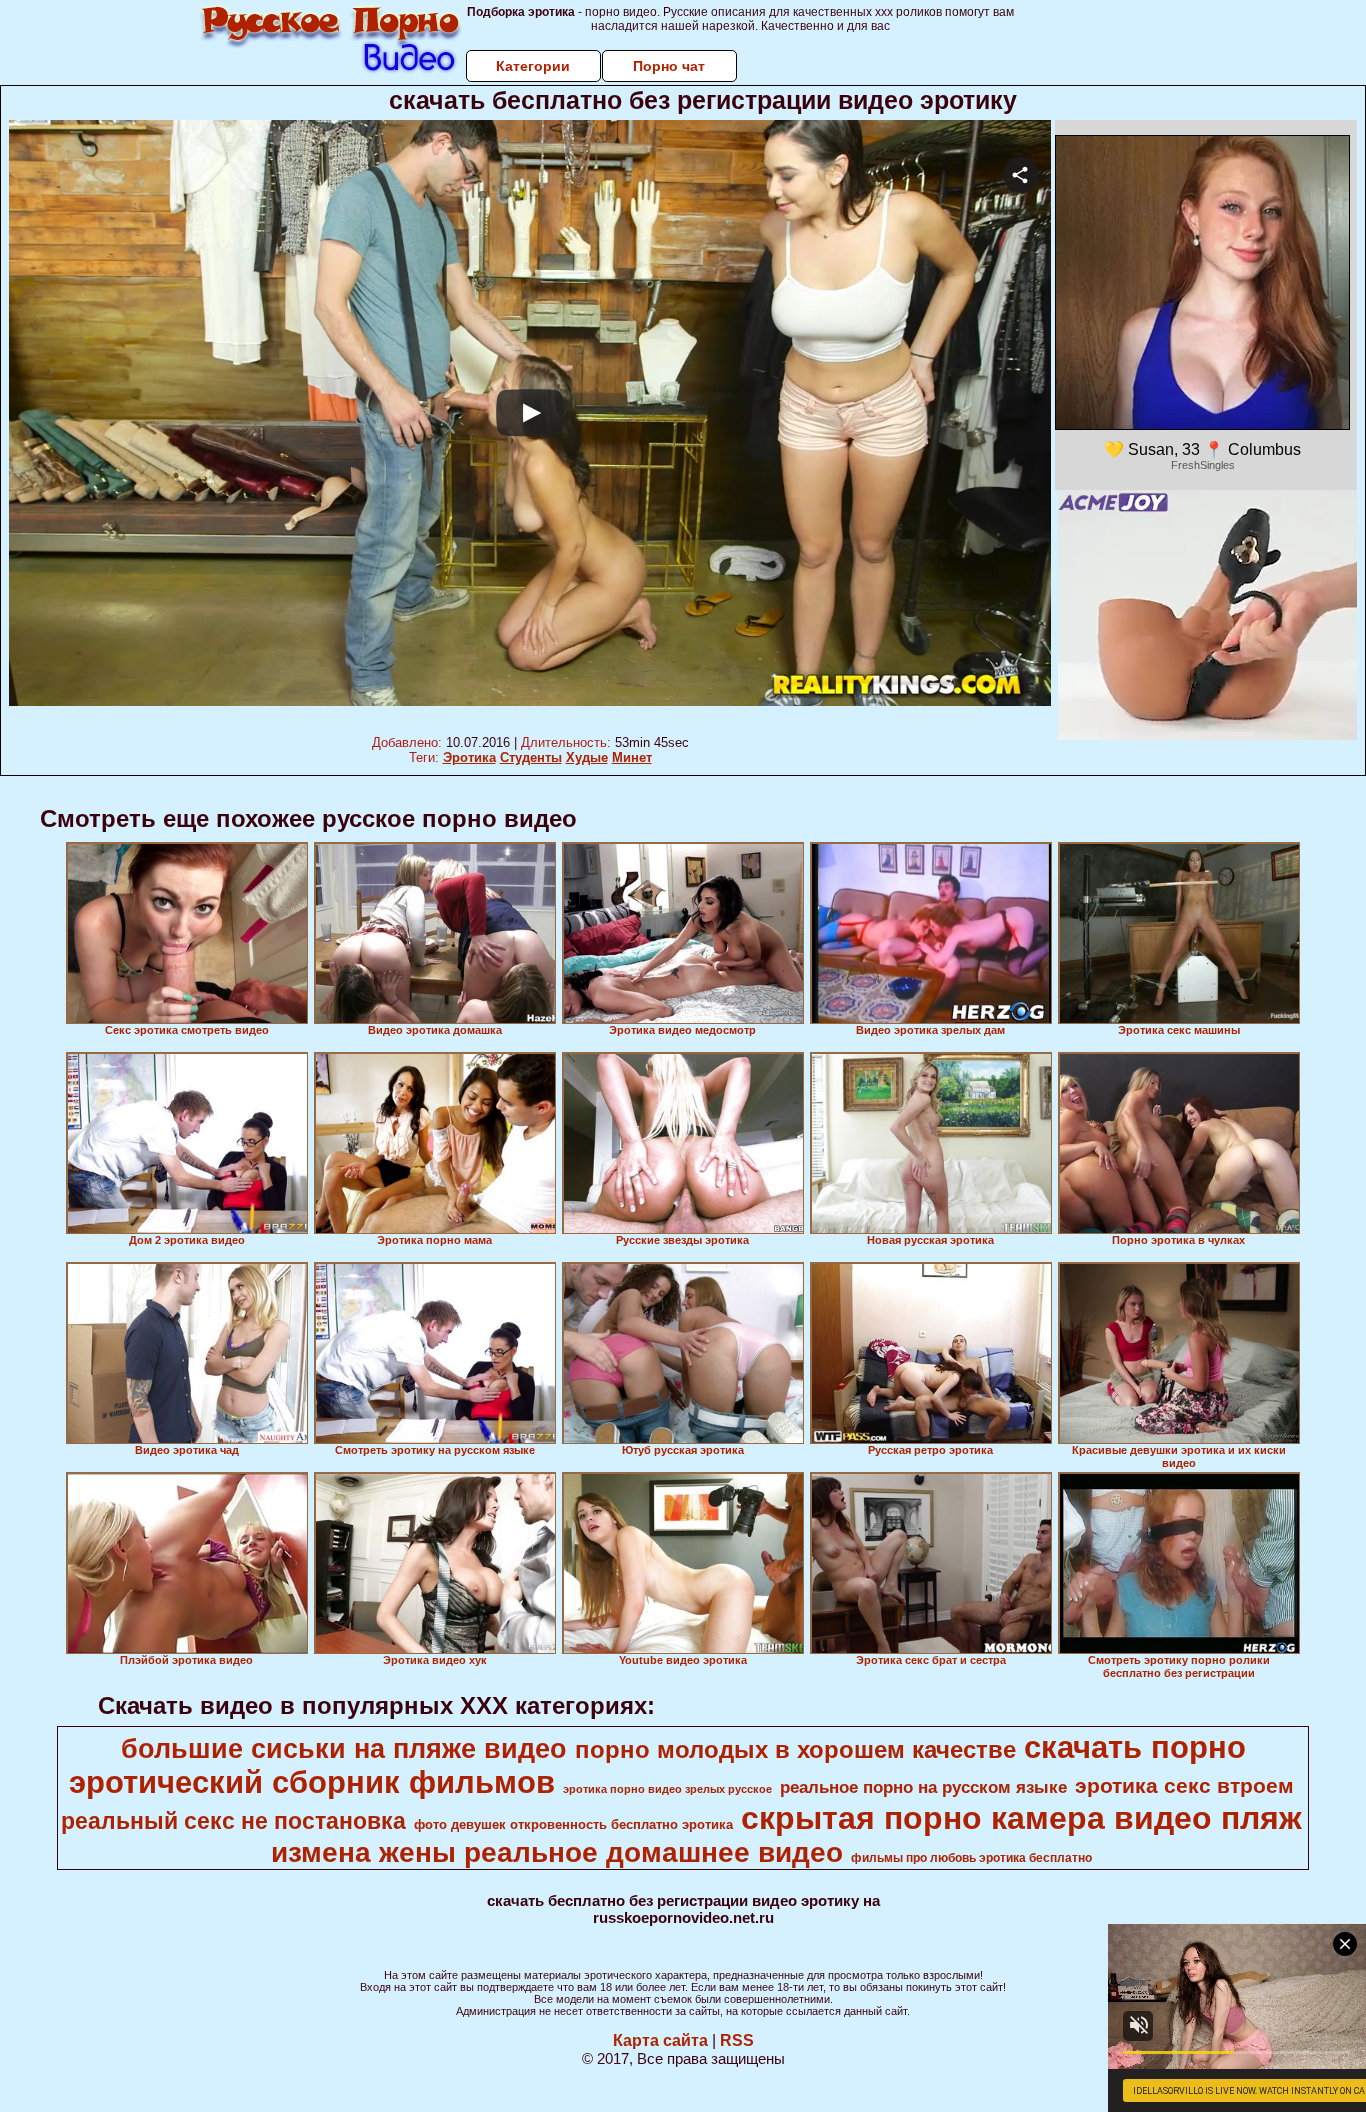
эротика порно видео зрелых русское (667, 1789)
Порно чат (669, 66)
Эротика (469, 757)
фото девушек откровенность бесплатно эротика (573, 1824)
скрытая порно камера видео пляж (1021, 1818)
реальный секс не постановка (233, 1821)
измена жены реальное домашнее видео (557, 1852)
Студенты (531, 757)
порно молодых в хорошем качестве (795, 1749)
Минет (632, 757)
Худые (587, 757)
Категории (533, 66)
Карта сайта (660, 2040)
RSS (737, 2040)
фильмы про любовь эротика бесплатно (971, 1858)
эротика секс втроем (1184, 1786)
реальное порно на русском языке (923, 1787)
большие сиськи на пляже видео (344, 1749)
